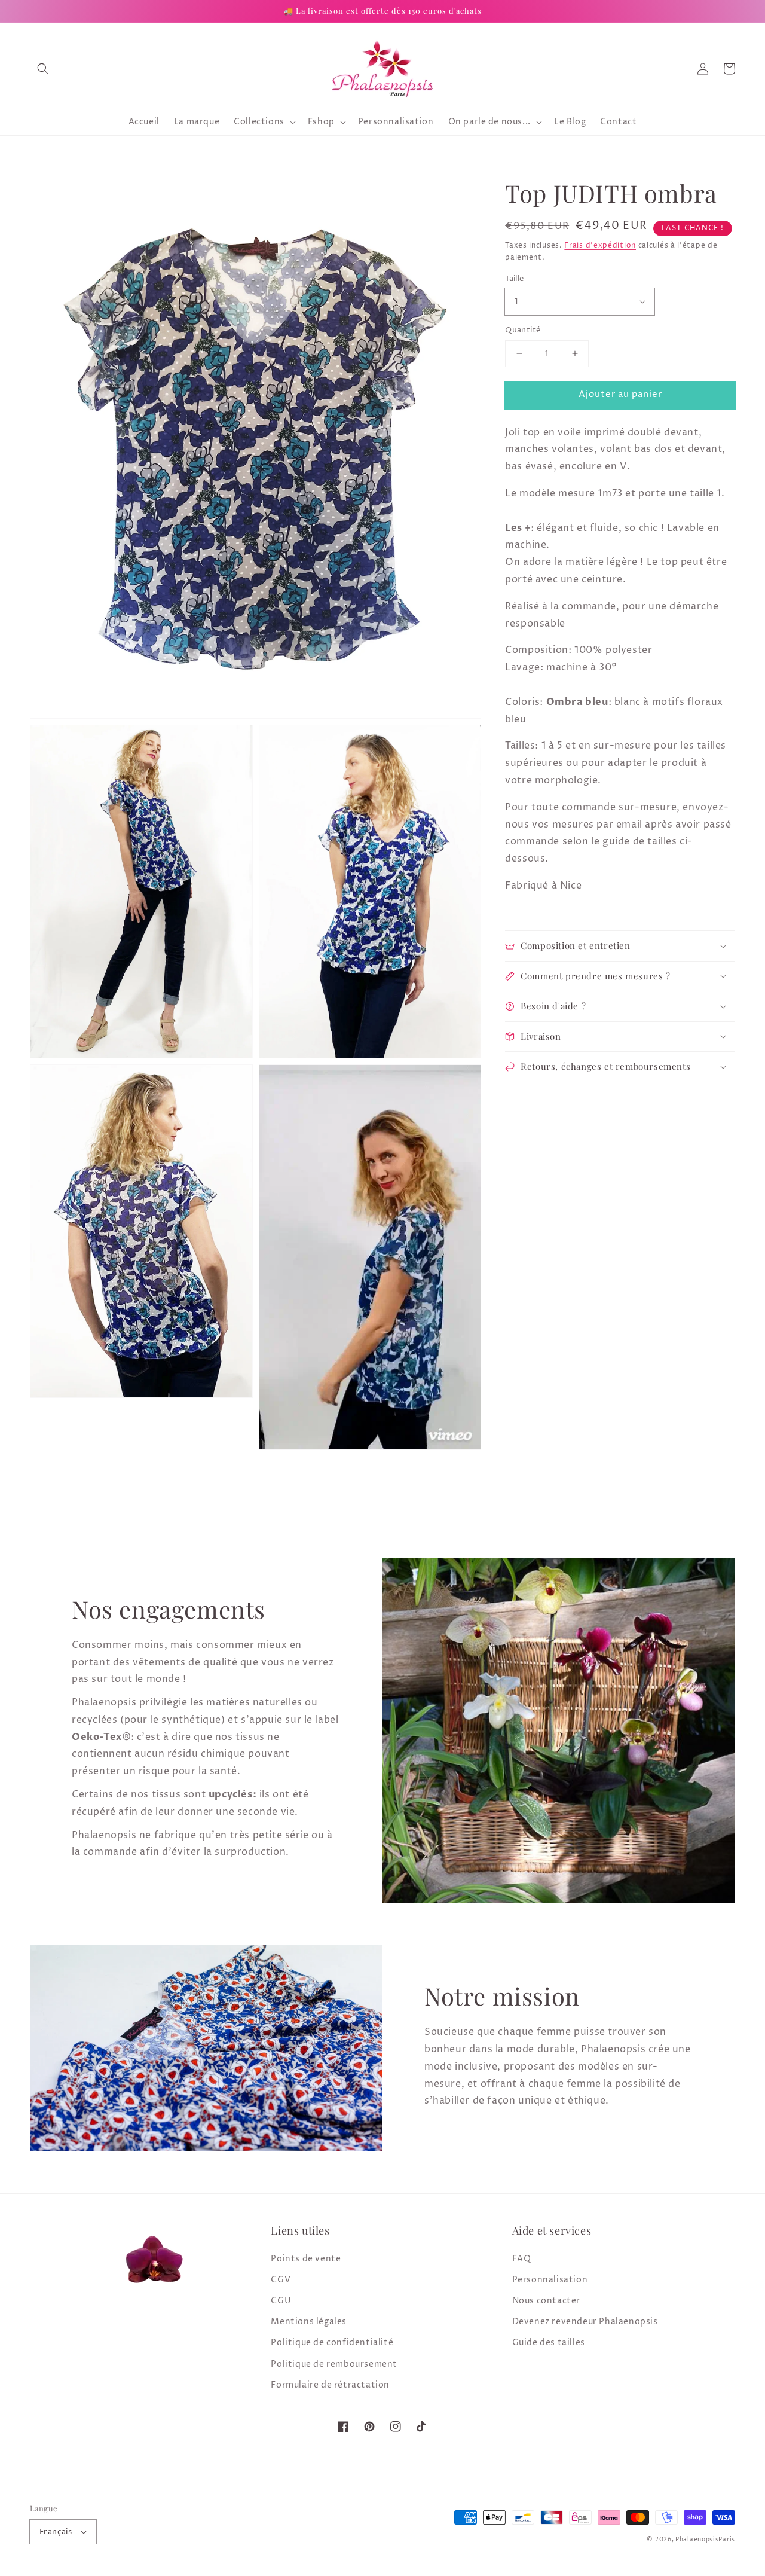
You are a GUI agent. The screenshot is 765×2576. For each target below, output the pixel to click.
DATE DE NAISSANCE (140, 1364)
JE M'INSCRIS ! (233, 1425)
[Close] (667, 1137)
